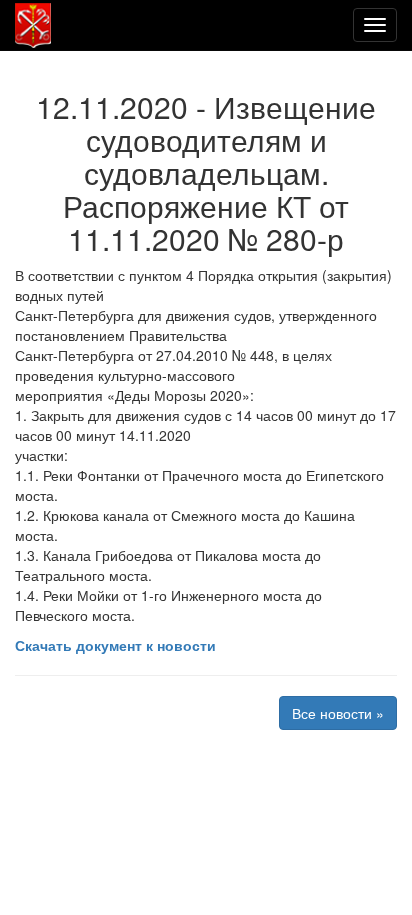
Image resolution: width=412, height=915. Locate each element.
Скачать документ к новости (115, 645)
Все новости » (338, 713)
